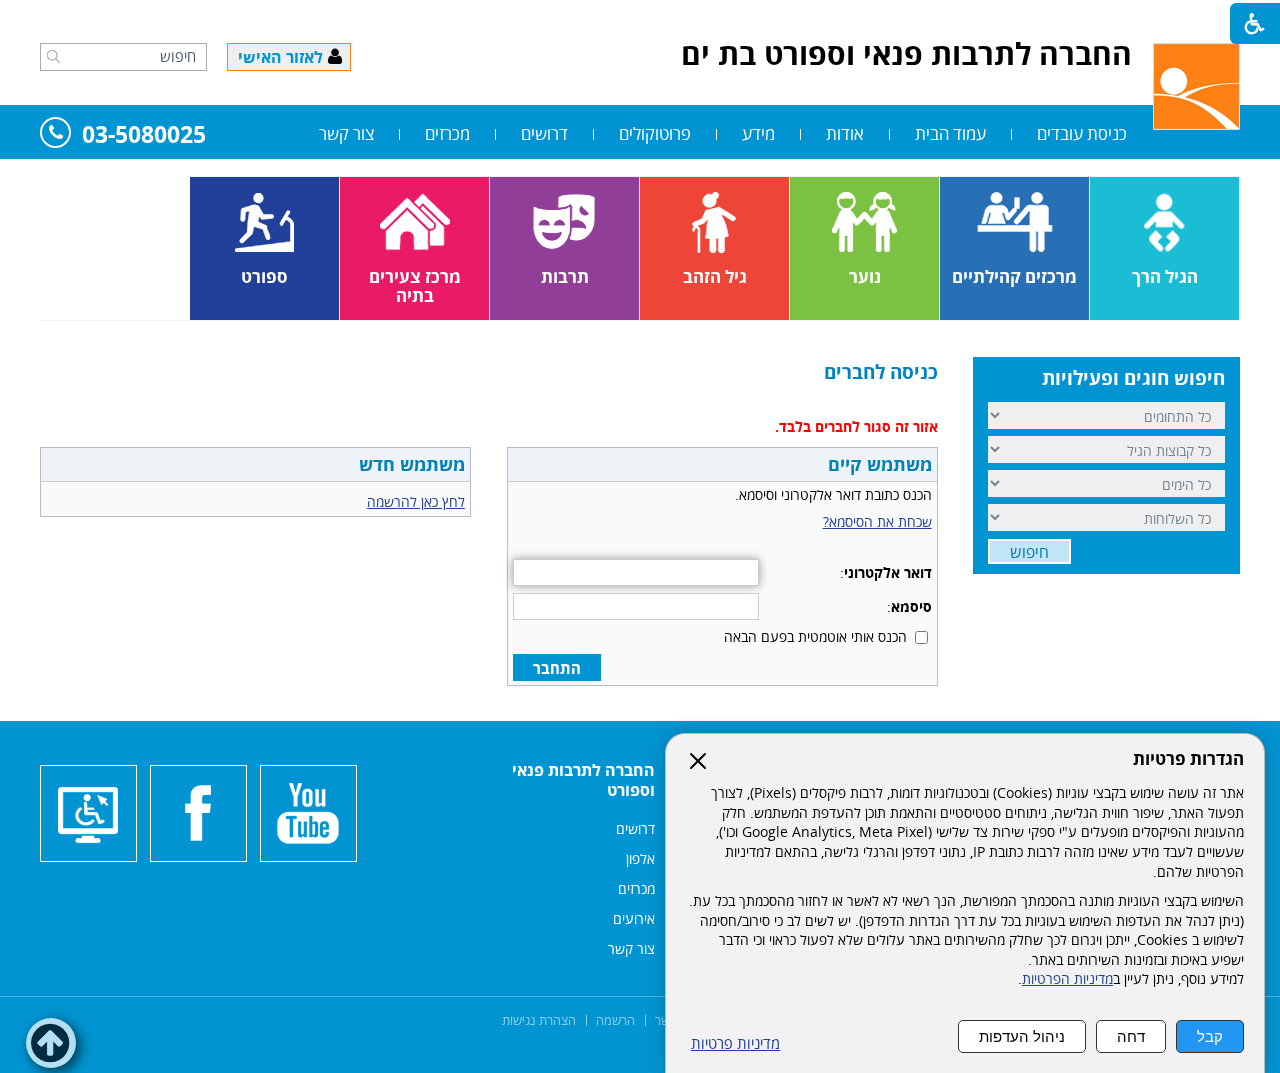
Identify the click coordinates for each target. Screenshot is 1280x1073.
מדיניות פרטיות (735, 1043)
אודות (845, 133)
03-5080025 (144, 135)
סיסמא (911, 606)
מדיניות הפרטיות (1067, 979)
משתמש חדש (412, 464)
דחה (1131, 1036)
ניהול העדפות (1022, 1036)
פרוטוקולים (655, 133)
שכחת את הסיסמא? (877, 521)
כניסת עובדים (1082, 133)
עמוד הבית (950, 133)
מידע (758, 133)
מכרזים (447, 133)
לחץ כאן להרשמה (416, 501)
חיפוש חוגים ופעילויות (1133, 378)
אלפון (640, 858)
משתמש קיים (880, 464)
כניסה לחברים (881, 372)
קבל (1210, 1036)
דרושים (544, 133)
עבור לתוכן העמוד (640, 20)
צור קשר (346, 133)
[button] (53, 56)
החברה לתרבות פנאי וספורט (583, 780)
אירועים (634, 918)
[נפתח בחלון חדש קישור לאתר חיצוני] (308, 813)
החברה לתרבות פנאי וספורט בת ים (906, 53)
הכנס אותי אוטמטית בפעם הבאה (815, 636)
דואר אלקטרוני (888, 572)
